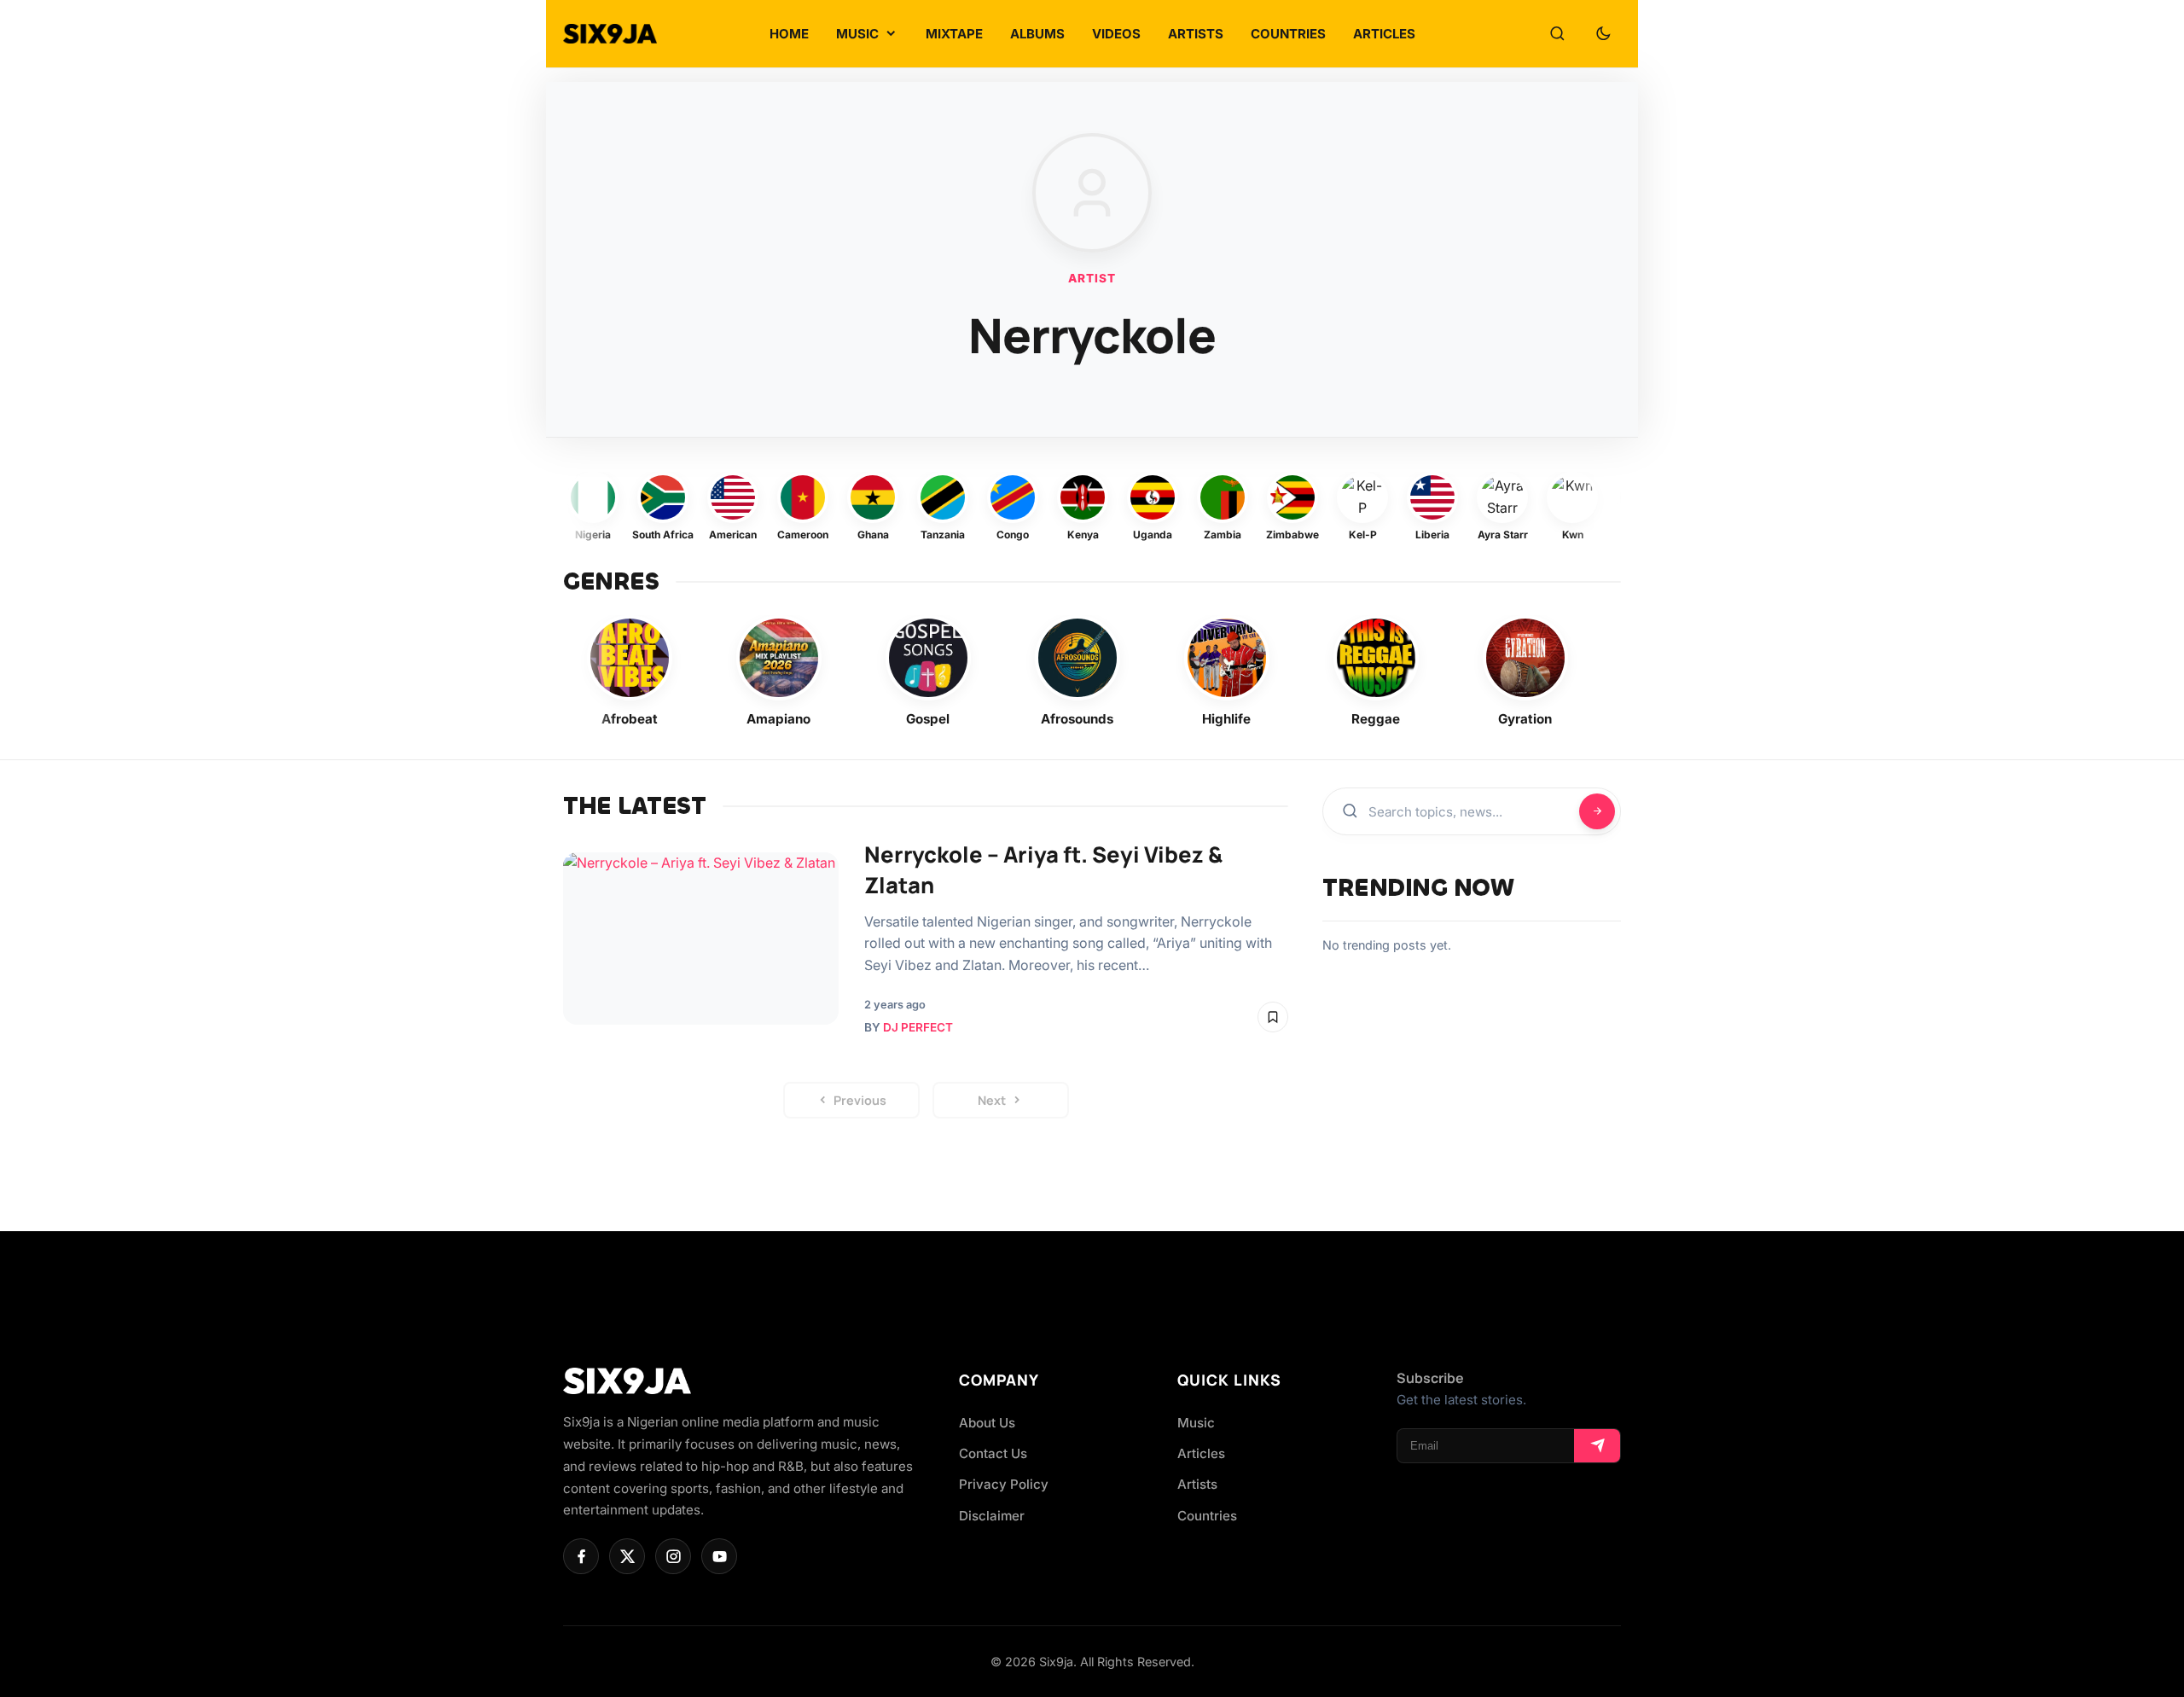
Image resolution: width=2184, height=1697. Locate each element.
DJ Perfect (918, 1027)
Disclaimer (992, 1516)
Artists (1197, 1484)
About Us (987, 1423)
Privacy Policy (1004, 1484)
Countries (1207, 1516)
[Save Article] (1273, 1017)
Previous (860, 1100)
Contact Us (993, 1453)
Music (1196, 1423)
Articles (1201, 1453)
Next (992, 1100)
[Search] (1557, 34)
